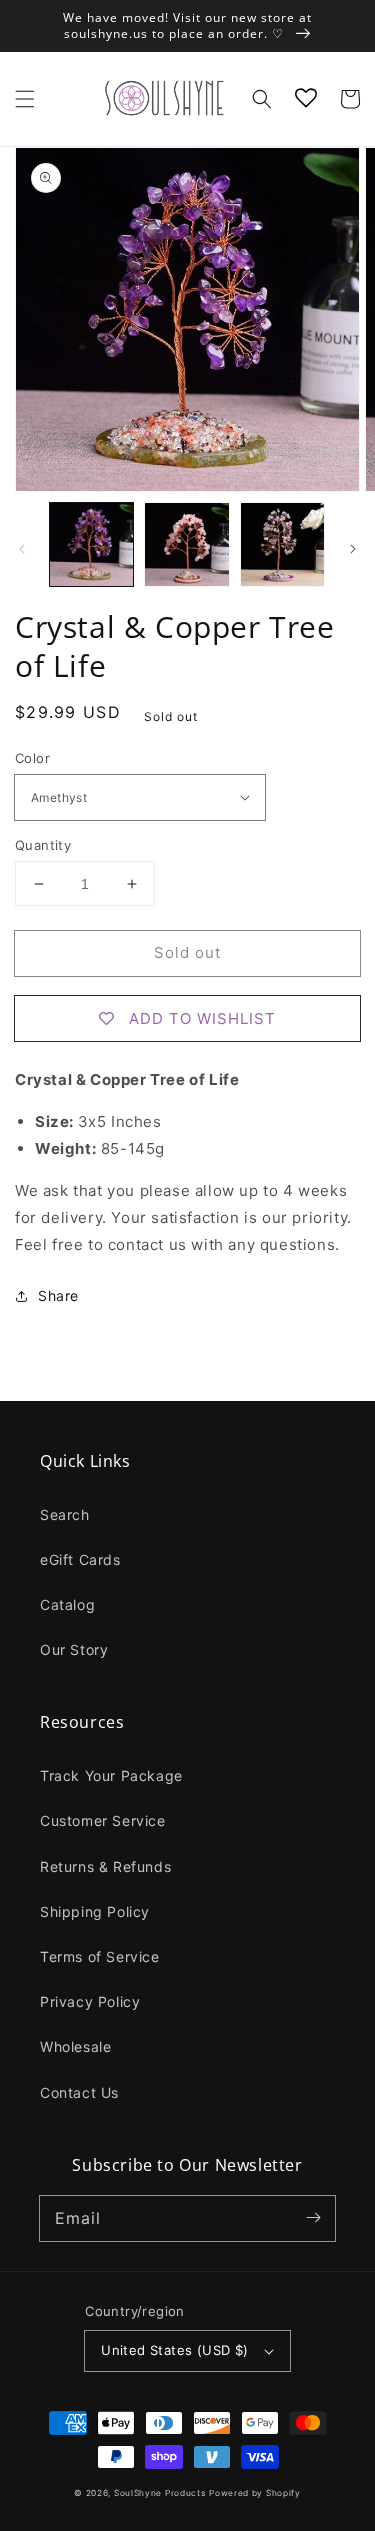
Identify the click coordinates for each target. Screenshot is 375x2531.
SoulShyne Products (160, 2493)
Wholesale (75, 2046)
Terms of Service (100, 1956)
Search (65, 1514)
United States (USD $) (174, 2350)
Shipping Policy (95, 1911)
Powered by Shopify (255, 2493)
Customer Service (103, 1820)
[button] (25, 99)
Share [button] (58, 1295)
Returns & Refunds (105, 1866)
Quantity (43, 845)
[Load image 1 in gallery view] (91, 544)
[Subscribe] (313, 2218)
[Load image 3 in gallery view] (282, 544)
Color (32, 758)
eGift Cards (80, 1559)
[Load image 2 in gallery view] (186, 544)
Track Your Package (111, 1775)
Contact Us (79, 2092)
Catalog (67, 1604)
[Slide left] (22, 549)
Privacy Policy (90, 2001)
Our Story (74, 1649)
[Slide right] (353, 549)
